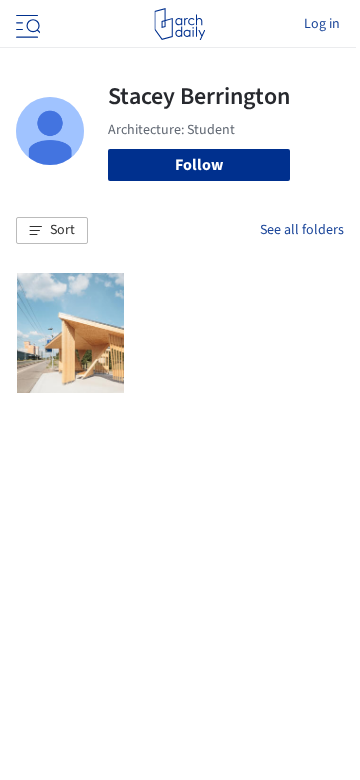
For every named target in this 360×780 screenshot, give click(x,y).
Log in (322, 24)
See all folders (302, 230)
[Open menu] (26, 24)
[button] (52, 231)
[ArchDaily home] (179, 24)
